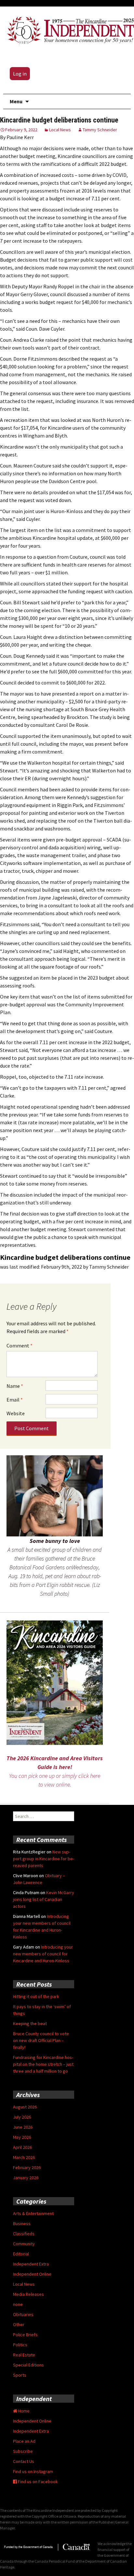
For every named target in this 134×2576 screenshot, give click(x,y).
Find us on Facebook (37, 2482)
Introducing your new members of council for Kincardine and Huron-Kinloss (43, 1954)
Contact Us (24, 2461)
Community (24, 2244)
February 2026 (27, 2167)
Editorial (21, 2254)
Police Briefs (25, 2335)
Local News (60, 130)
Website (16, 1413)
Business (22, 2223)
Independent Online (32, 2274)
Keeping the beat (30, 2023)
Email (15, 1400)
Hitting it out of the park (36, 1996)
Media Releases (28, 2294)
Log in (20, 74)
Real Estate (24, 2355)
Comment (20, 1346)
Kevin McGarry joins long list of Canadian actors (44, 1899)
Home (23, 2411)
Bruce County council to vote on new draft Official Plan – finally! (41, 2040)
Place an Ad (24, 2441)
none (18, 2304)
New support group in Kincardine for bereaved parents (44, 1859)
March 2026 (24, 2157)
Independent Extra (31, 2264)
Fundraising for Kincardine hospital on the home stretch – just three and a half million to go (43, 2064)
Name (15, 1386)
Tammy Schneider (100, 130)
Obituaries (23, 2314)
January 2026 (26, 2178)
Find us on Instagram (33, 2471)
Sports (20, 2375)
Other (19, 2324)
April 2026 (22, 2147)
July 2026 (22, 2117)
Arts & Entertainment (33, 2213)
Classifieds (24, 2234)
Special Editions (28, 2365)
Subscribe (23, 2451)
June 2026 (23, 2127)
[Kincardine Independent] (69, 29)
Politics (20, 2345)
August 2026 (25, 2107)
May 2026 (22, 2137)
